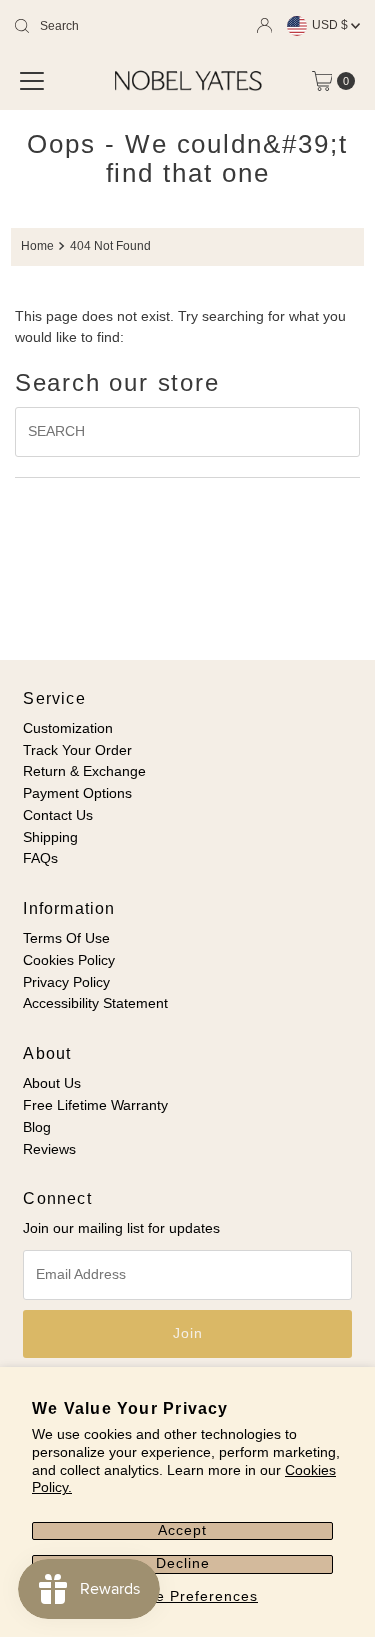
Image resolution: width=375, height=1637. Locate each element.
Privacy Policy (66, 982)
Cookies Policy (69, 960)
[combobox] (110, 26)
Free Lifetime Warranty (95, 1105)
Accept (182, 1530)
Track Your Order (77, 750)
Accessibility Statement (95, 1003)
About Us (52, 1083)
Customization (68, 728)
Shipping (50, 837)
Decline (183, 1563)
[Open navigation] (32, 81)
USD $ (331, 25)
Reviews (49, 1149)
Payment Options (77, 793)
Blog (37, 1127)
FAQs (40, 858)
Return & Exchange (84, 771)
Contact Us (58, 815)
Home (37, 246)
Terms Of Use (66, 938)
